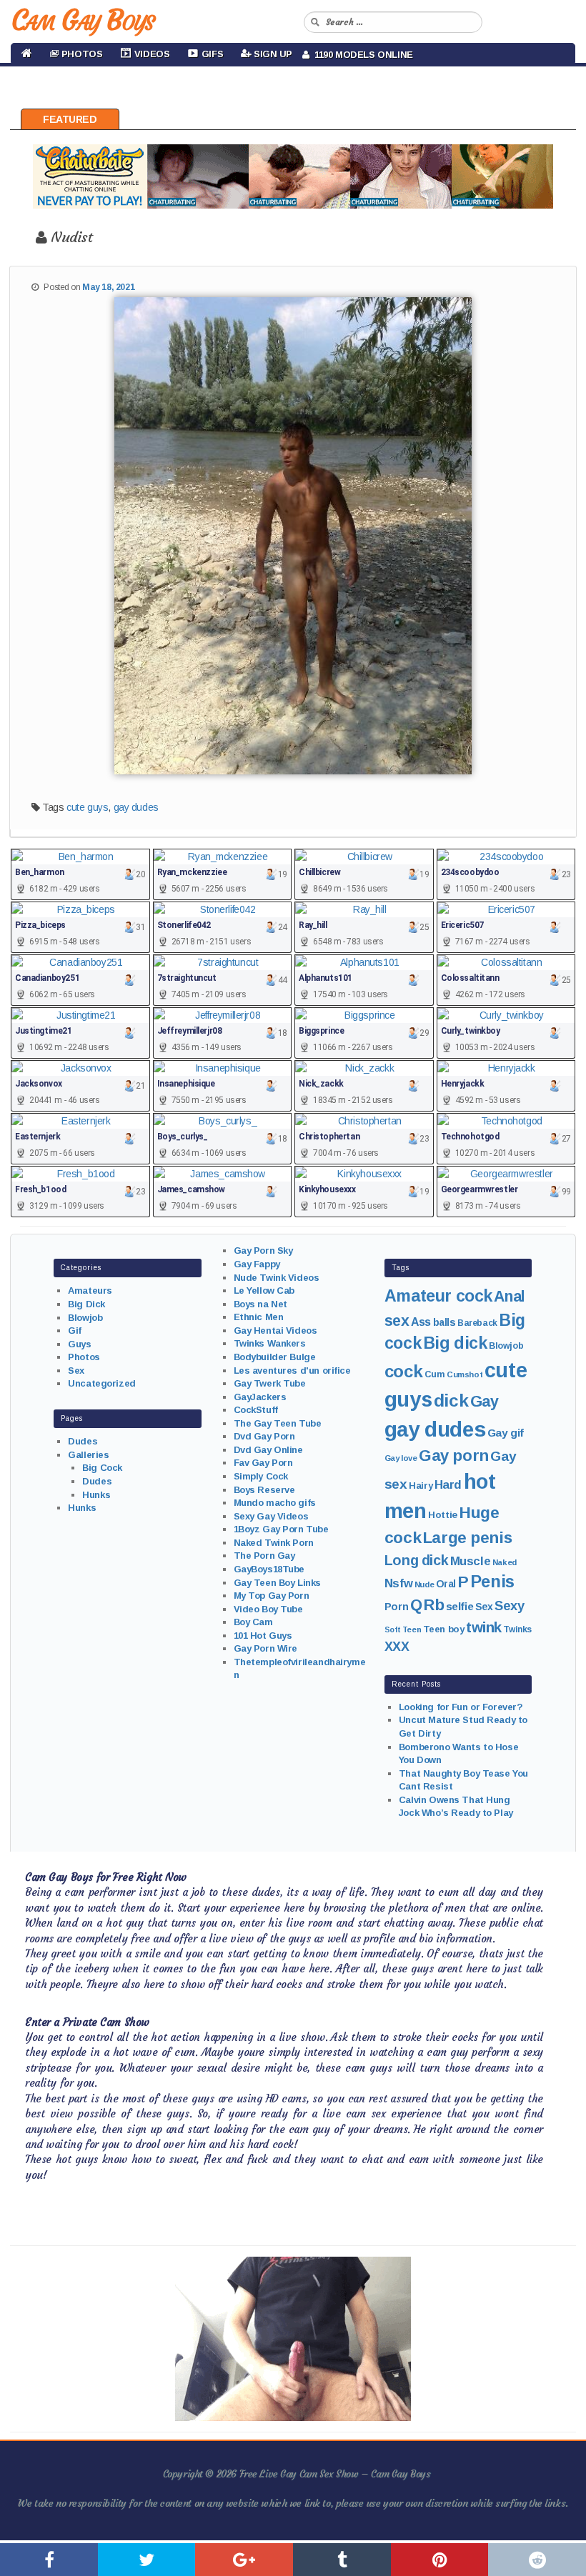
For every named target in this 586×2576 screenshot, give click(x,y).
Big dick (455, 1343)
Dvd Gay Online (268, 1450)
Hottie (442, 1515)
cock (403, 1371)
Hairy (421, 1486)
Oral (446, 1584)
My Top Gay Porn (272, 1596)
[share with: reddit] (537, 2560)
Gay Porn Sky (263, 1250)
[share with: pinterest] (440, 2560)
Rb (434, 1605)
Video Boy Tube (268, 1609)
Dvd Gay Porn (264, 1436)
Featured (70, 119)
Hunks (96, 1495)
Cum (435, 1374)
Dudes (83, 1441)
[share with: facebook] (49, 2560)
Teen (412, 1629)
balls (445, 1322)
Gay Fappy (257, 1264)
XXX (397, 1647)
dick (451, 1401)
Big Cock (102, 1468)
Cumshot (465, 1374)
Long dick (416, 1560)
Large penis (467, 1538)
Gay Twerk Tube (270, 1383)
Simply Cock (261, 1476)
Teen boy (444, 1629)
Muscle (470, 1561)
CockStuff (256, 1410)
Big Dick (86, 1304)
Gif (75, 1331)
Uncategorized (102, 1383)
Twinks (517, 1629)
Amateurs (90, 1291)
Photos (84, 1357)
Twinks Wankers (270, 1343)
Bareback (477, 1323)
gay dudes (136, 807)
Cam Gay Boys (83, 20)
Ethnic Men (259, 1317)
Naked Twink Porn (274, 1543)
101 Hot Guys (263, 1636)
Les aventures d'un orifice (292, 1371)
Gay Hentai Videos (275, 1331)
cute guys (87, 807)
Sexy (509, 1606)
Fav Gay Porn (263, 1463)
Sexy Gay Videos (271, 1516)
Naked (505, 1562)
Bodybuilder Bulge (275, 1357)
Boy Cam (253, 1622)
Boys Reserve (264, 1490)
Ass (421, 1322)
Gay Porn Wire (266, 1648)
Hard (448, 1485)
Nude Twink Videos (277, 1278)
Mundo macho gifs (275, 1503)
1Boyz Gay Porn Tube (281, 1529)
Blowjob (85, 1318)
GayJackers (260, 1397)
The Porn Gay (264, 1556)
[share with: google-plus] (244, 2560)
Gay (485, 1401)
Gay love (401, 1458)
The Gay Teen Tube (278, 1423)
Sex (76, 1371)
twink (484, 1627)
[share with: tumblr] (342, 2560)
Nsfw (398, 1583)
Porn (396, 1607)
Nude (424, 1584)
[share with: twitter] (147, 2560)
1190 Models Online (361, 55)
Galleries (88, 1455)
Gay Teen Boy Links (277, 1583)
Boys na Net (260, 1304)
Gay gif (506, 1433)
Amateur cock (438, 1296)
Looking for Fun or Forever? (461, 1707)
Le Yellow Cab (264, 1291)
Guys (79, 1344)
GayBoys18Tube (269, 1569)
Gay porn (454, 1456)
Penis (492, 1582)
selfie (460, 1606)
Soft (392, 1629)
